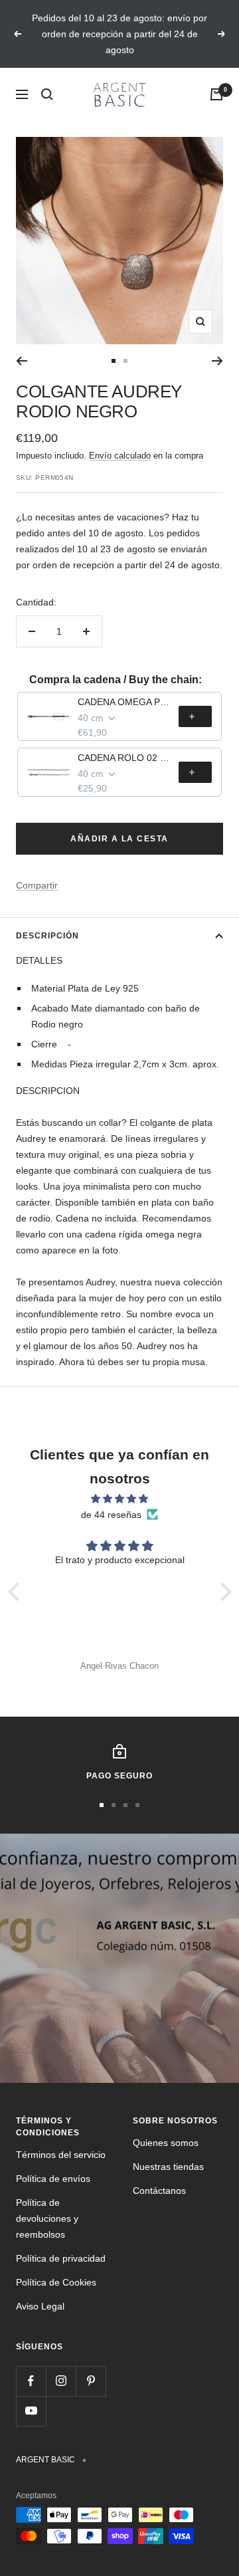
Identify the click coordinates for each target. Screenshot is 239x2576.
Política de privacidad (61, 2258)
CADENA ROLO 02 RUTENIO (124, 758)
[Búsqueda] (47, 94)
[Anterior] (22, 361)
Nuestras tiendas (168, 2167)
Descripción (47, 936)
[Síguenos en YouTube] (31, 2411)
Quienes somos (166, 2143)
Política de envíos (53, 2179)
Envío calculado (120, 456)
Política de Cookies (56, 2282)
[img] (120, 1499)
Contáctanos (159, 2191)
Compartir (37, 885)
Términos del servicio (61, 2155)
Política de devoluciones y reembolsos (47, 2218)
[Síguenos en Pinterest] (91, 2381)
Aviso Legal (40, 2306)
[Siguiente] (217, 361)
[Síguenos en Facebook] (31, 2381)
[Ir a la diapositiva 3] (125, 1805)
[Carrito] (216, 94)
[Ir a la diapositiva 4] (137, 1805)
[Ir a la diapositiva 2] (125, 361)
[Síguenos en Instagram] (61, 2381)
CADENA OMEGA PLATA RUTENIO (124, 702)
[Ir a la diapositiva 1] (114, 361)
